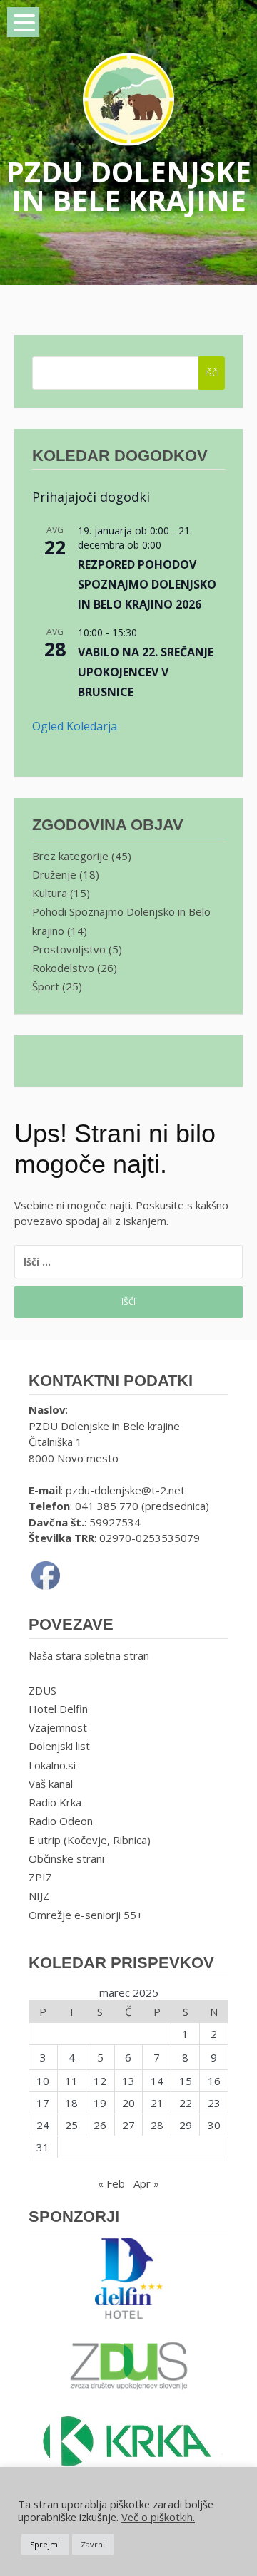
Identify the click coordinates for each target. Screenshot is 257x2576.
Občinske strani (66, 1858)
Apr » (146, 2183)
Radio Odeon (61, 1821)
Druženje (54, 874)
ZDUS (42, 1690)
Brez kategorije (70, 856)
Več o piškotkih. (158, 2517)
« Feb (111, 2183)
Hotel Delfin (58, 1709)
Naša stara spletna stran (89, 1655)
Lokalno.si (52, 1765)
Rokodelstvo (63, 968)
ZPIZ (40, 1877)
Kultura (50, 893)
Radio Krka (55, 1802)
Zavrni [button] (93, 2544)
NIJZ (39, 1895)
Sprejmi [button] (45, 2544)
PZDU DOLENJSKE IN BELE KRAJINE (128, 186)
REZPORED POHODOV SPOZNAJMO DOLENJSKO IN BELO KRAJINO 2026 (147, 584)
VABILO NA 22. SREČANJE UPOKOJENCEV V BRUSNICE (146, 672)
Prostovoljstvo (69, 949)
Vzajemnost (58, 1727)
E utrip (45, 1840)
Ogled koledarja (75, 726)
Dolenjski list (59, 1746)
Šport (46, 986)
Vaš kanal (51, 1784)
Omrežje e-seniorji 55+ (86, 1915)
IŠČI (212, 373)
